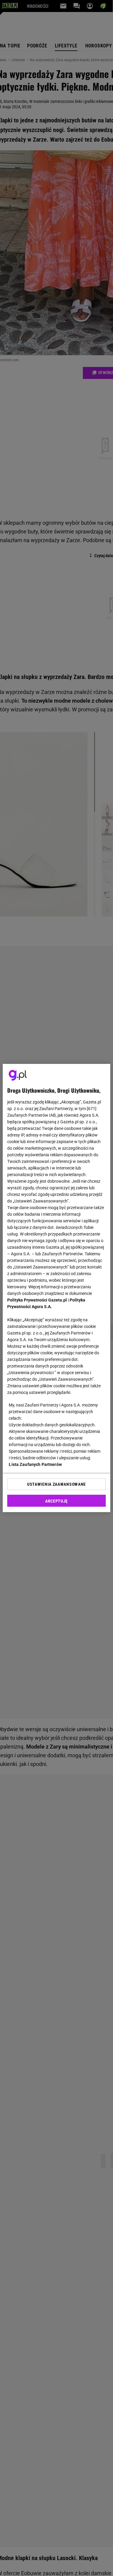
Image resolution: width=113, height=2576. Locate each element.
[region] (56, 1288)
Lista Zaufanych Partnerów (35, 1464)
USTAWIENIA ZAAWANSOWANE (56, 1484)
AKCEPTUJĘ (56, 1501)
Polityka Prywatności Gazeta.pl (37, 1300)
